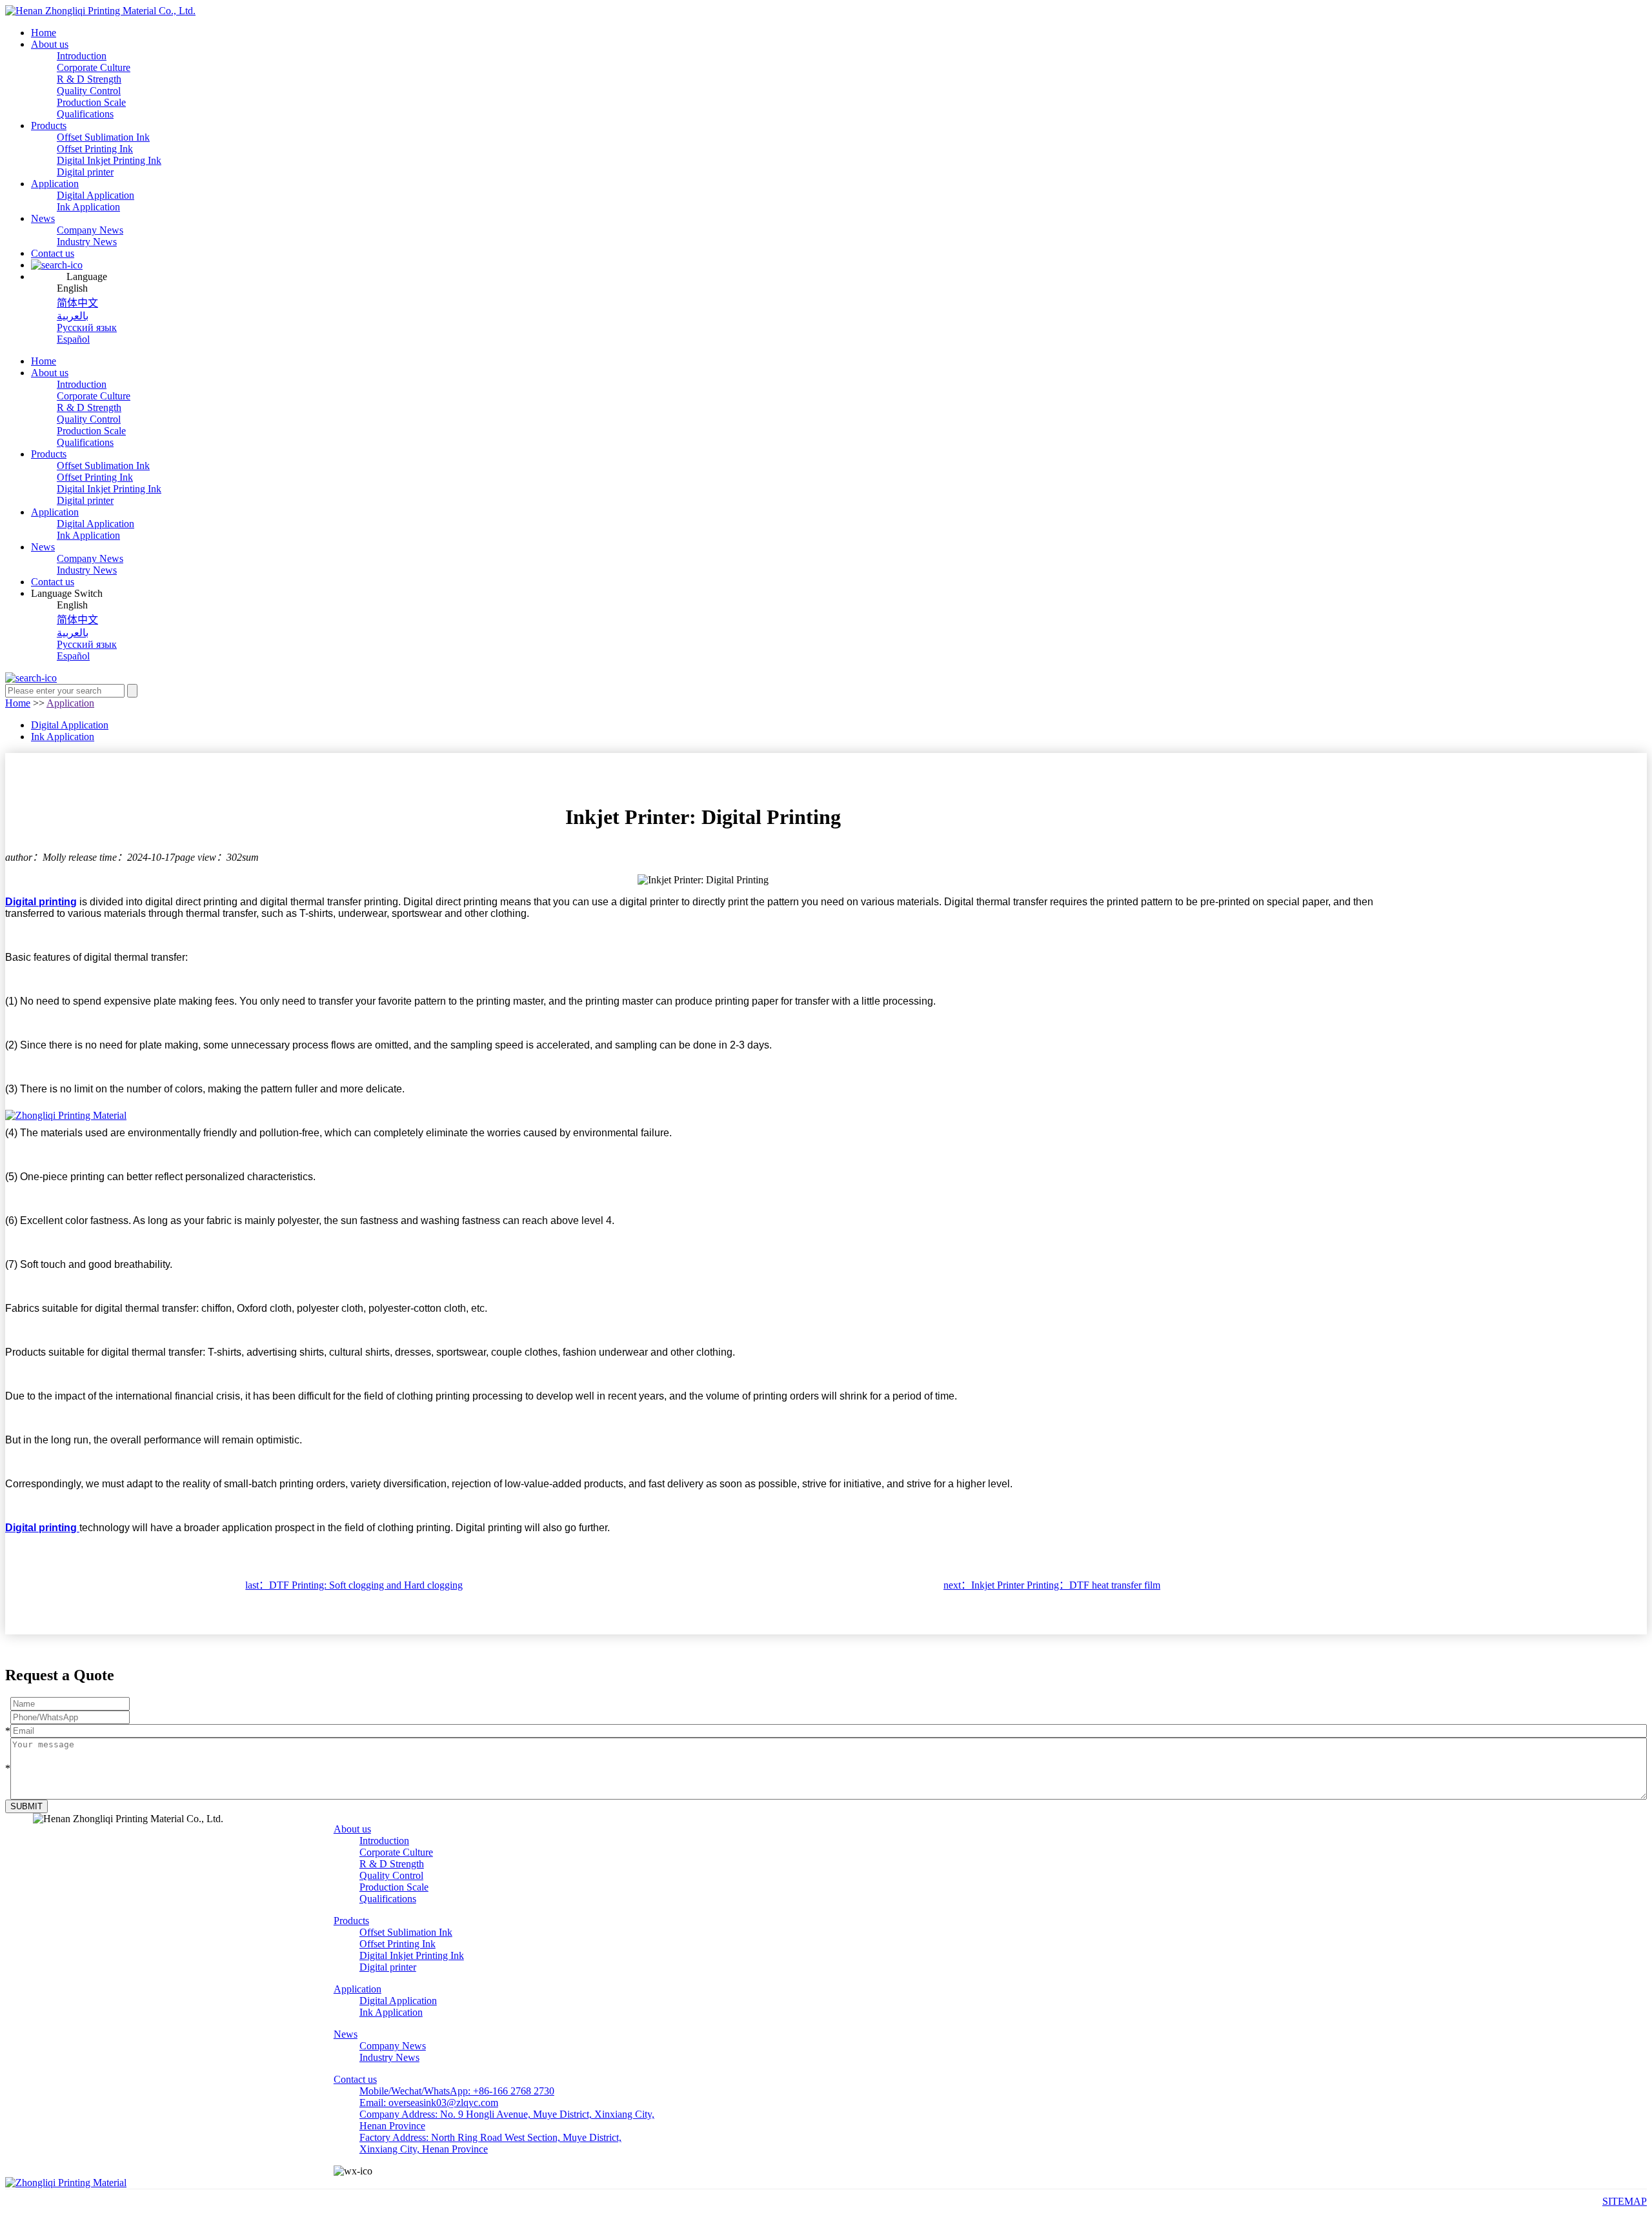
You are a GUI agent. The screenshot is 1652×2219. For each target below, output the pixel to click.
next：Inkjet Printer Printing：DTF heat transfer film (1052, 1585)
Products (49, 126)
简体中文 (77, 303)
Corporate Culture (94, 67)
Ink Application (88, 207)
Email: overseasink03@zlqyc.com (429, 2103)
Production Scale (91, 102)
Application (55, 184)
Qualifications (85, 114)
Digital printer (85, 172)
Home (44, 33)
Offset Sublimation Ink (103, 137)
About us (50, 44)
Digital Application (96, 195)
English (72, 288)
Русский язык (87, 327)
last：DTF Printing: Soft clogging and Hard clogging (354, 1585)
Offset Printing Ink (95, 149)
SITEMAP (1625, 2201)
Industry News (87, 242)
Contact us (53, 253)
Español (73, 339)
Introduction (82, 56)
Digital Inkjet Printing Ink (109, 160)
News (43, 218)
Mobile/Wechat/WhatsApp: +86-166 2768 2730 (457, 2091)
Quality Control (89, 91)
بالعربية (73, 316)
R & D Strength (89, 79)
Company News (90, 230)
